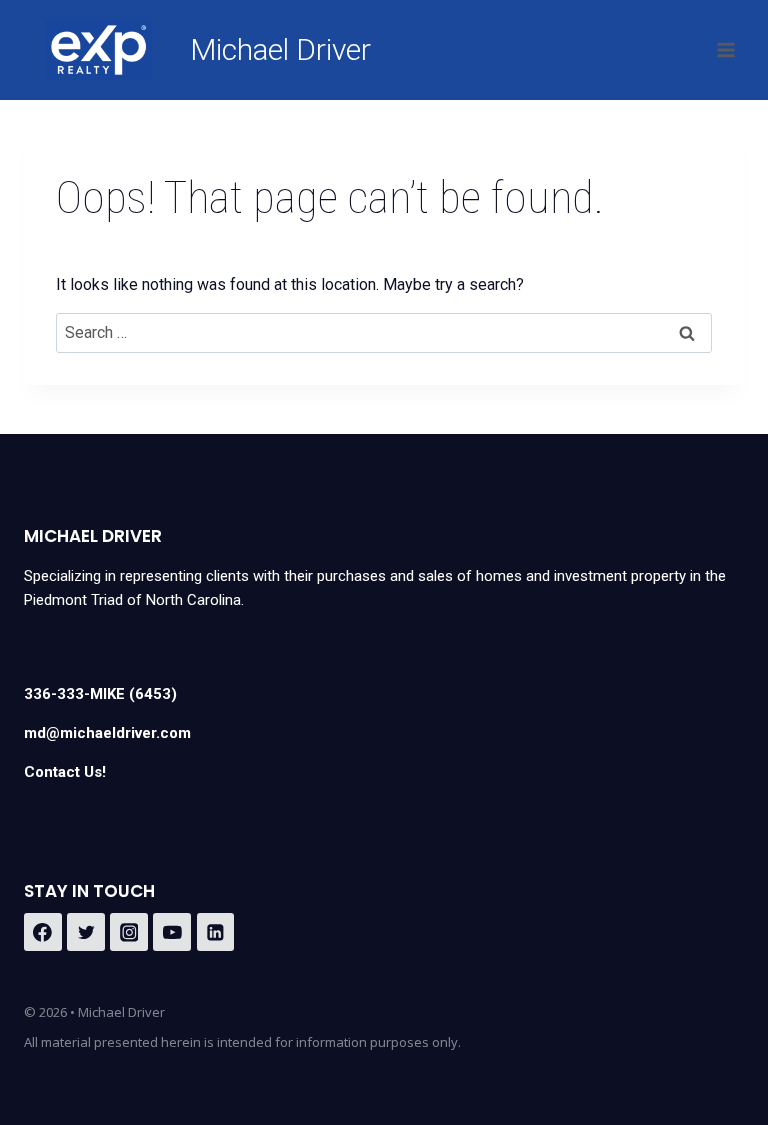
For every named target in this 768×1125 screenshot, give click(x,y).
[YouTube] (172, 932)
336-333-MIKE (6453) (100, 694)
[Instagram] (129, 932)
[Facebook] (43, 932)
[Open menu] (725, 49)
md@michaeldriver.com (107, 733)
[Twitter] (86, 932)
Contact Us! (65, 772)
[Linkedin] (216, 932)
